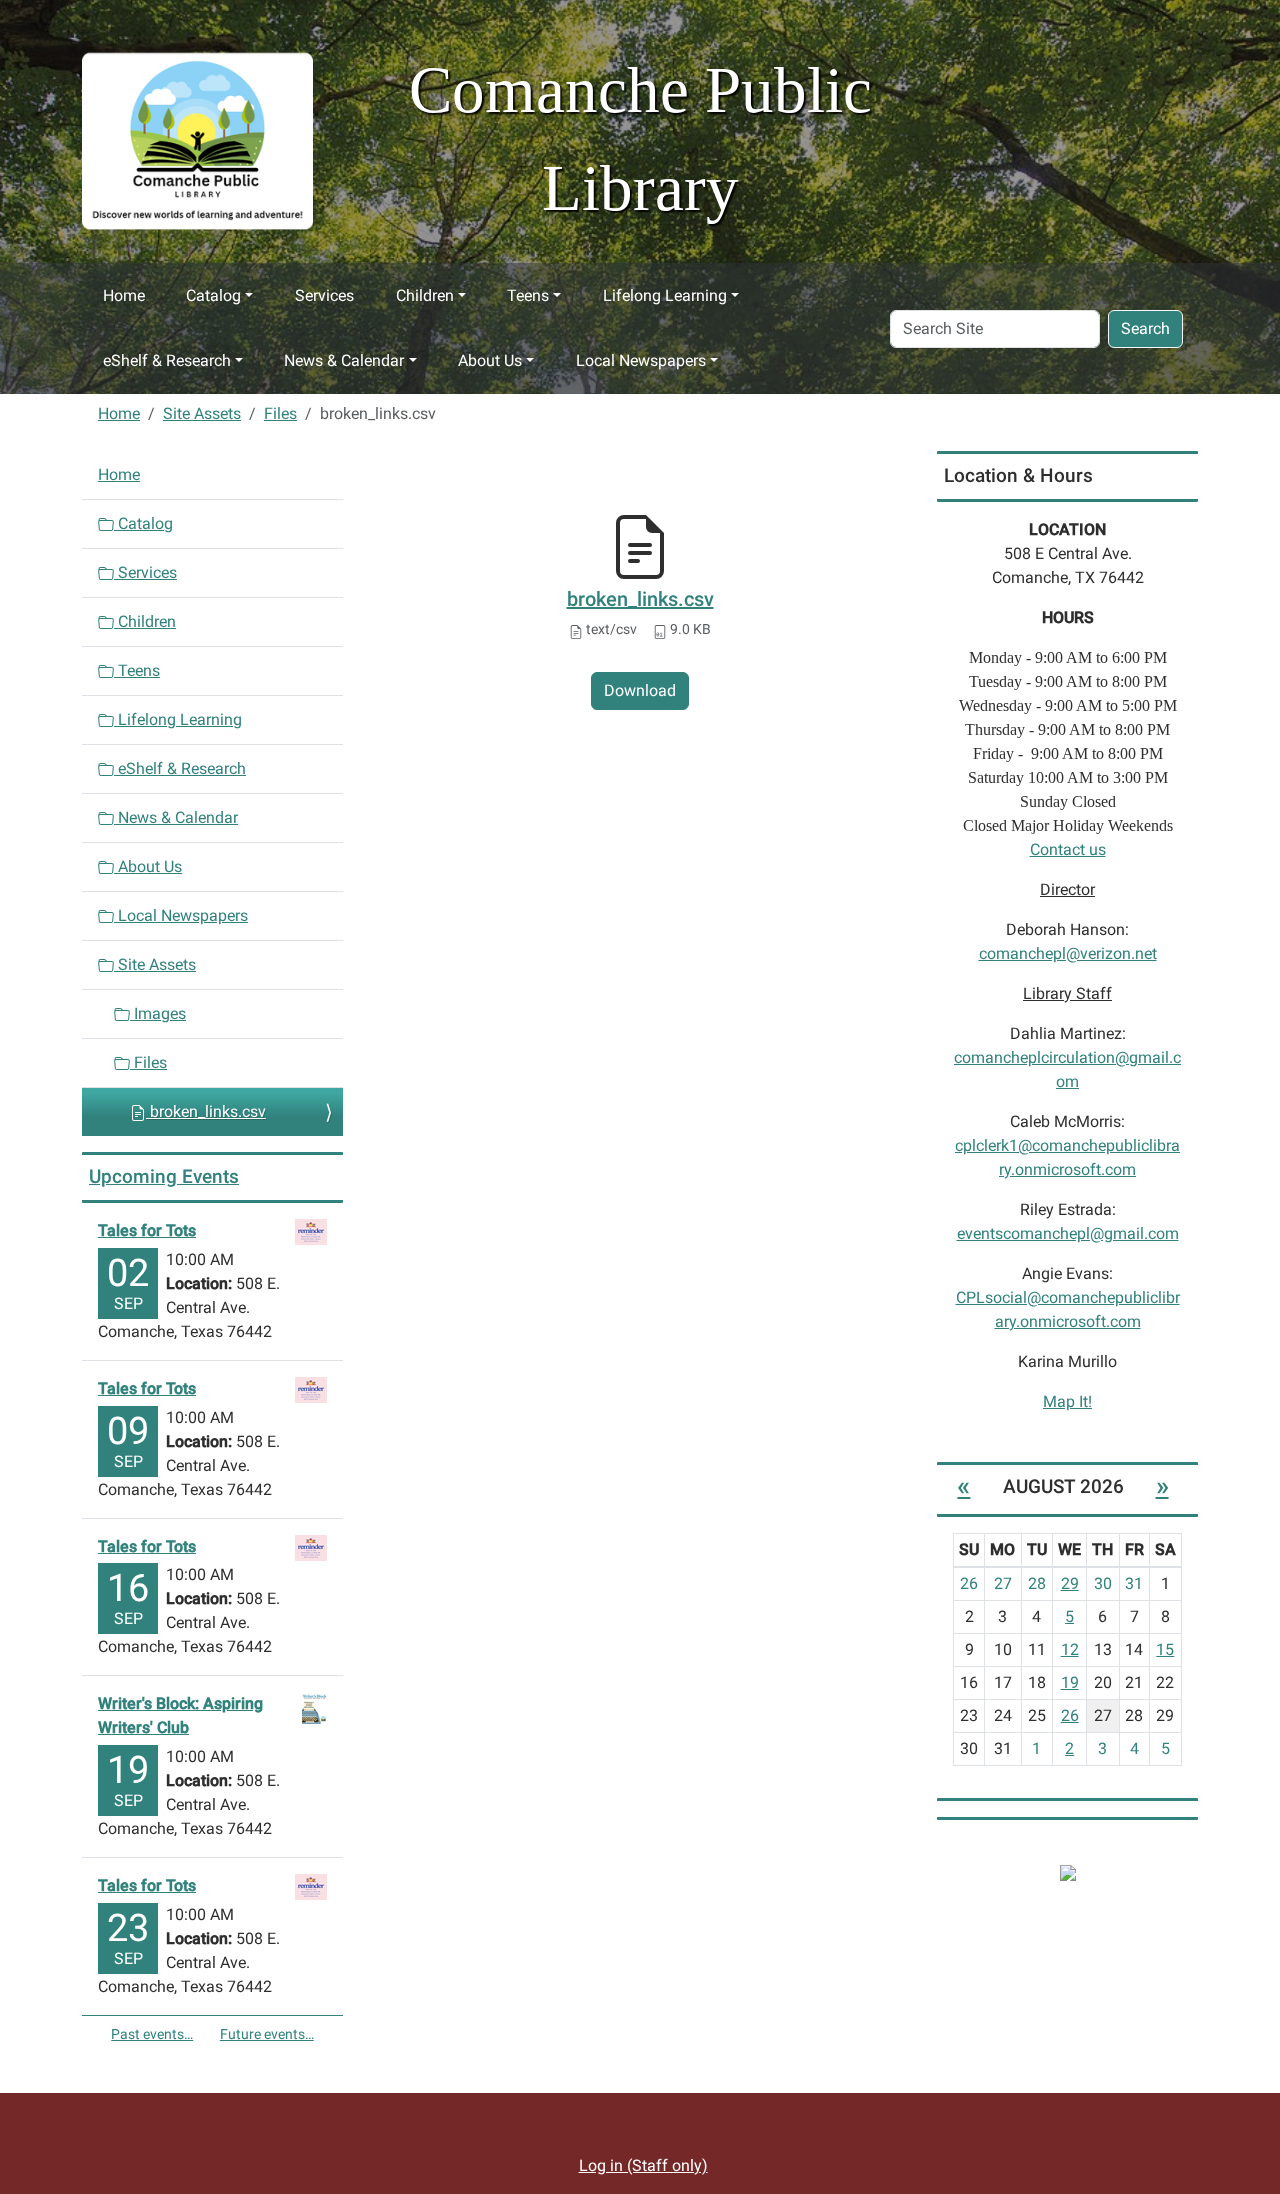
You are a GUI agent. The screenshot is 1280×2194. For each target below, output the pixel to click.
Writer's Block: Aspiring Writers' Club (180, 1715)
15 (1165, 1649)
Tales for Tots (147, 1230)
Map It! (1067, 1401)
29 (1070, 1583)
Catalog (213, 295)
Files (280, 413)
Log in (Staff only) (643, 2165)
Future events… (267, 2034)
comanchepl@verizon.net (1068, 953)
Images (158, 1013)
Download (640, 690)
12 (1070, 1649)
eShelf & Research (167, 360)
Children (425, 295)
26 (1070, 1715)
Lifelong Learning (665, 295)
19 (1070, 1682)
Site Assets (202, 413)
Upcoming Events (164, 1176)
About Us (490, 360)
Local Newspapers (641, 360)
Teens (528, 295)
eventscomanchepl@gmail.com (1068, 1233)
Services (324, 295)
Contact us (1068, 849)
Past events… (152, 2034)
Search (1145, 328)
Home (124, 295)
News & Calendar (344, 360)
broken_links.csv (640, 599)
